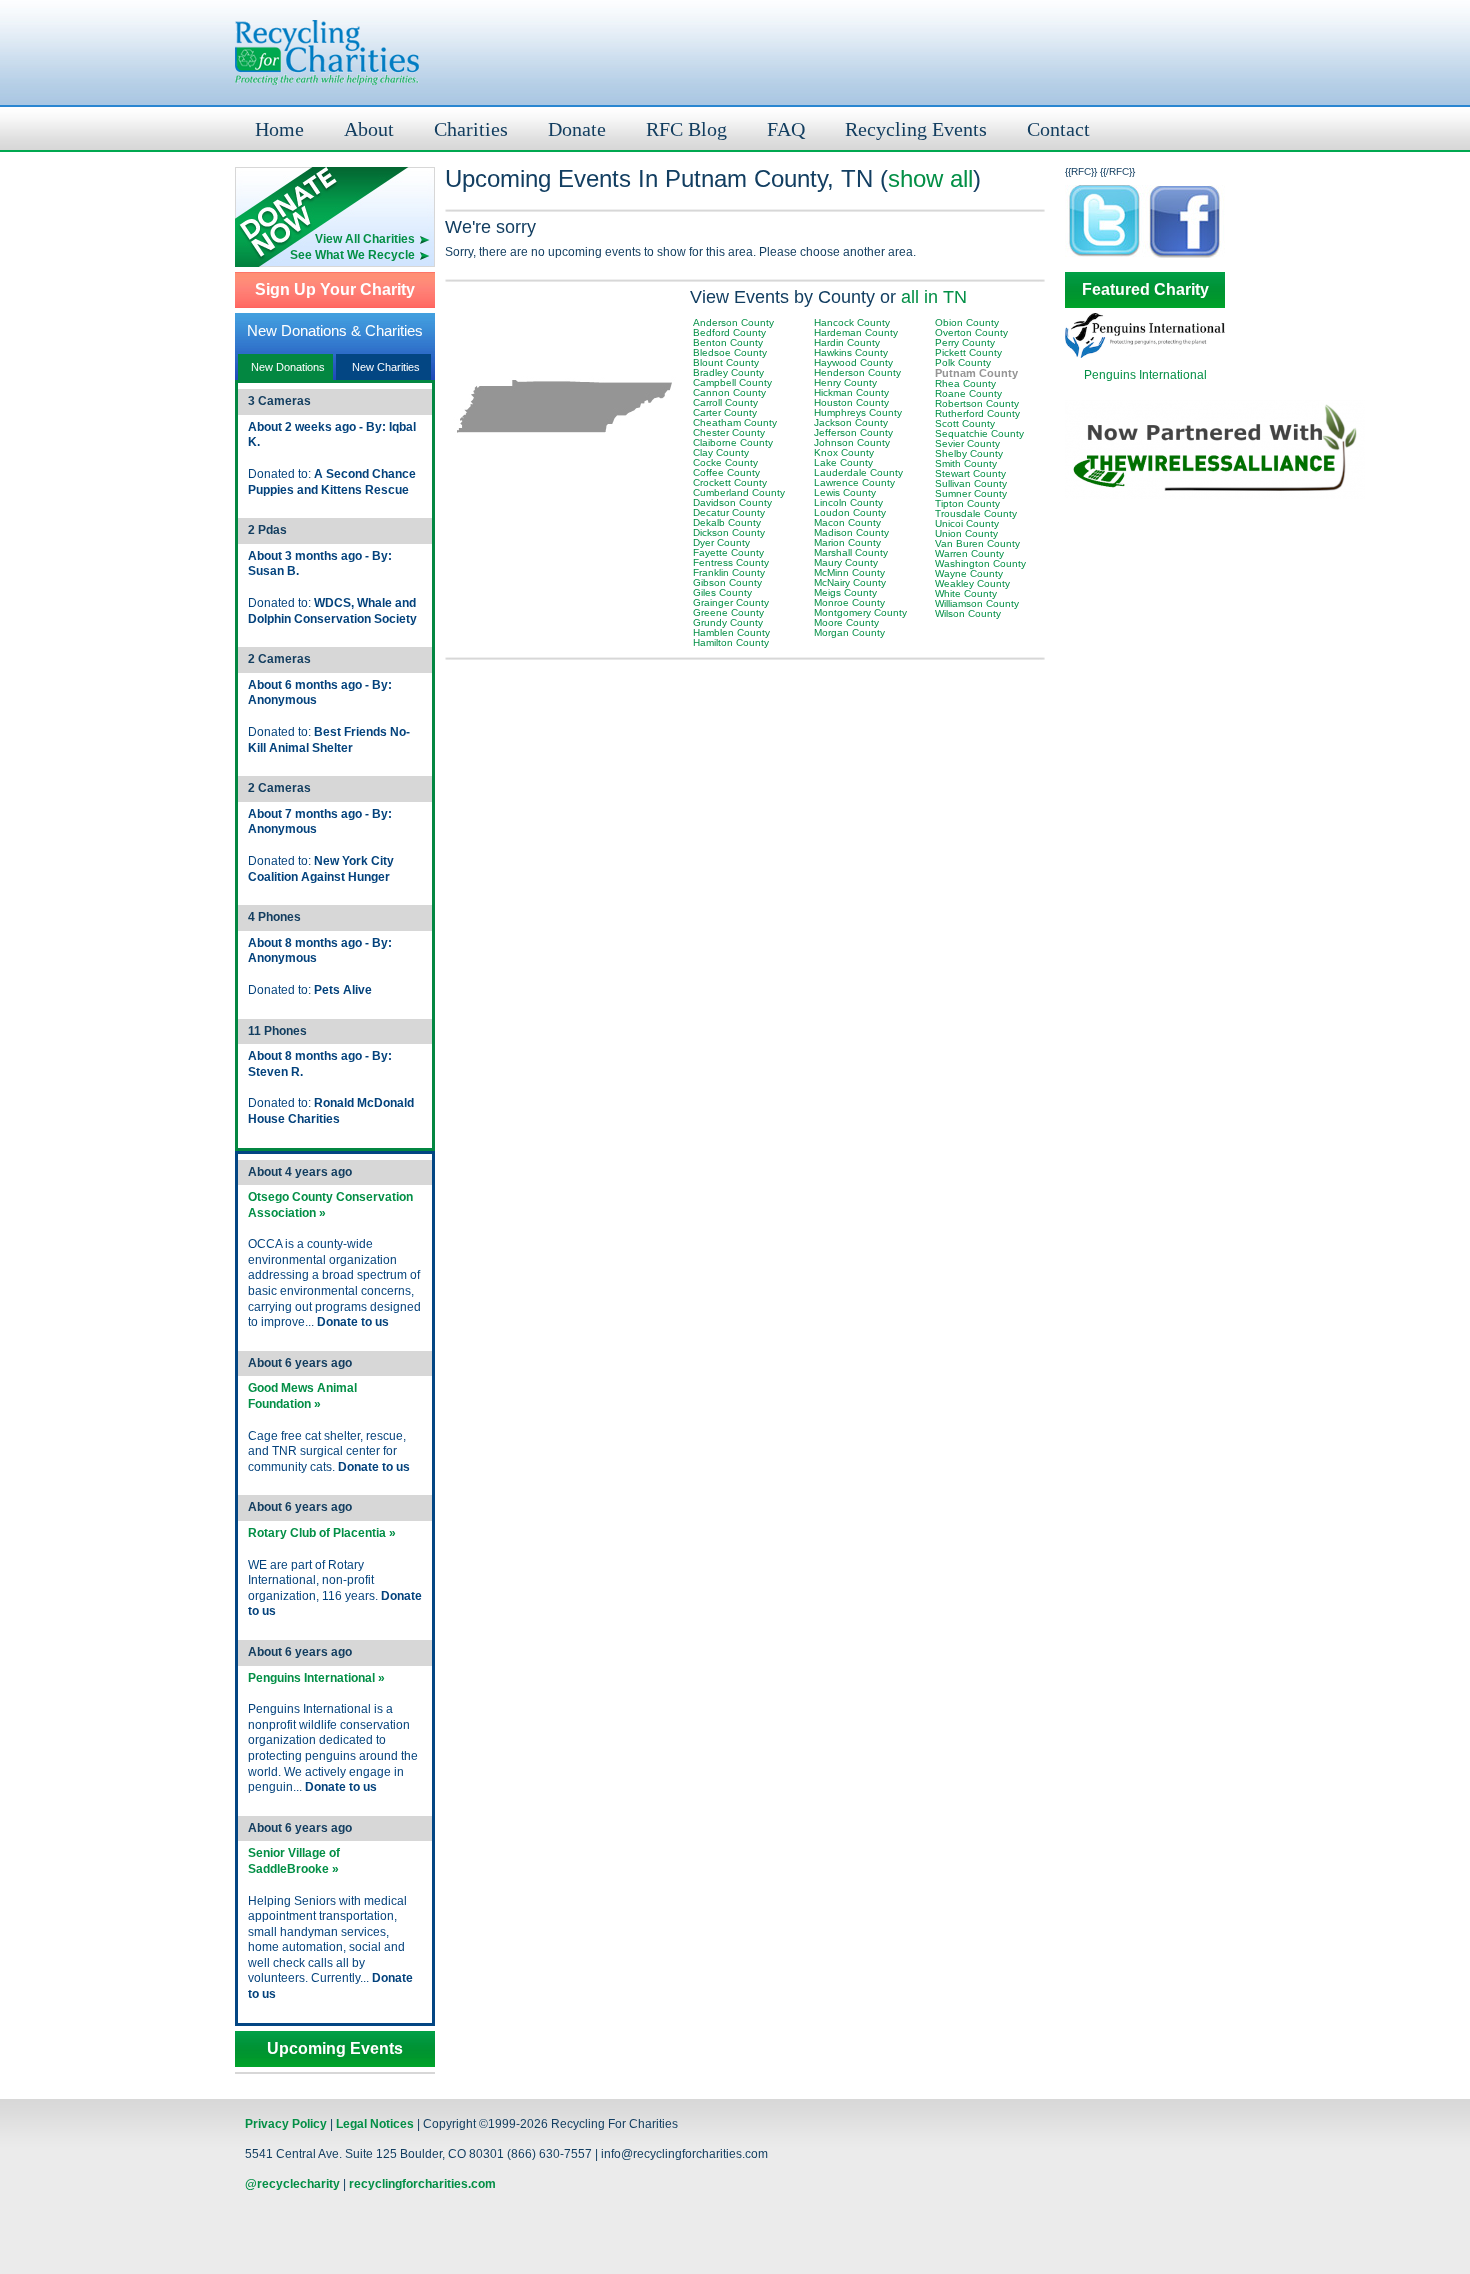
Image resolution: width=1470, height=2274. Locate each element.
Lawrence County (854, 482)
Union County (966, 533)
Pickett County (968, 352)
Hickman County (851, 392)
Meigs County (845, 592)
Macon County (847, 522)
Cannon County (729, 392)
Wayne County (969, 573)
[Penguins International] (1145, 354)
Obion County (967, 322)
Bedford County (729, 332)
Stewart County (970, 473)
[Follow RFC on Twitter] (1105, 256)
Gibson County (727, 582)
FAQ (786, 129)
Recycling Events (916, 129)
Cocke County (725, 462)
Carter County (725, 412)
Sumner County (971, 493)
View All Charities (365, 239)
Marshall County (851, 552)
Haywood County (853, 362)
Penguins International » (316, 1678)
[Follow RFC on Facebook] (1185, 256)
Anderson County (733, 322)
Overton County (971, 332)
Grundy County (728, 622)
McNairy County (850, 582)
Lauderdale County (858, 472)
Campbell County (732, 382)
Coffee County (726, 472)
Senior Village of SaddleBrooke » (294, 1861)
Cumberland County (739, 492)
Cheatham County (735, 422)
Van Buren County (977, 543)
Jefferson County (853, 432)
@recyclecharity (292, 2184)
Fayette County (728, 552)
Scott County (965, 423)
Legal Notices (375, 2124)
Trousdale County (976, 513)
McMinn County (849, 572)
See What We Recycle (352, 255)
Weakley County (972, 583)
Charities (471, 129)
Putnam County (976, 373)
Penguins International (1145, 375)
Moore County (846, 622)
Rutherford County (977, 413)
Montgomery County (860, 612)
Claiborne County (733, 442)
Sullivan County (971, 483)
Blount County (726, 362)
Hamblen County (731, 632)
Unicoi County (967, 523)
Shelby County (969, 453)
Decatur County (729, 512)
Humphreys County (858, 412)
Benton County (728, 342)
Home (279, 129)
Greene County (728, 612)
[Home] (327, 52)
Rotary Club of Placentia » (322, 1533)
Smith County (966, 463)
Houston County (851, 402)
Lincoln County (848, 502)
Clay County (721, 452)
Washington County (980, 563)
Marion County (847, 542)
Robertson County (977, 403)
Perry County (965, 342)
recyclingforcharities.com (422, 2184)
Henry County (845, 382)
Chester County (729, 432)
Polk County (963, 362)
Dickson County (729, 532)
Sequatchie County (979, 433)
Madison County (851, 532)
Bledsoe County (730, 352)
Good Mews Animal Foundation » (302, 1396)
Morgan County (849, 632)
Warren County (969, 553)
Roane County (968, 393)
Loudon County (850, 512)
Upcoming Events (335, 2049)
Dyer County (721, 542)
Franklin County (729, 572)
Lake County (843, 462)
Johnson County (852, 442)
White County (966, 593)
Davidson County (732, 502)
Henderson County (857, 372)
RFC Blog (686, 129)
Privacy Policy (286, 2124)
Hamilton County (731, 642)
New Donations (288, 367)
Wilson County (968, 613)
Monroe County (849, 602)
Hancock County (852, 322)
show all (930, 178)
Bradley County (728, 372)
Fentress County (731, 562)
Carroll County (725, 402)
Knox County (844, 452)
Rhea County (965, 383)
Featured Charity (1145, 290)
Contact (1058, 129)
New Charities (386, 367)
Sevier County (967, 443)
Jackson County (851, 422)
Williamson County (977, 603)
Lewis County (845, 492)
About (369, 129)
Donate (577, 129)
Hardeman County (856, 332)
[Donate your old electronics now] (335, 199)
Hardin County (847, 342)
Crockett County (730, 482)
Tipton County (967, 503)
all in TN (934, 297)
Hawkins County (851, 352)
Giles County (722, 592)
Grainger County (731, 602)
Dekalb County (727, 522)
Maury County (846, 562)
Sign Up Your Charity (335, 290)
